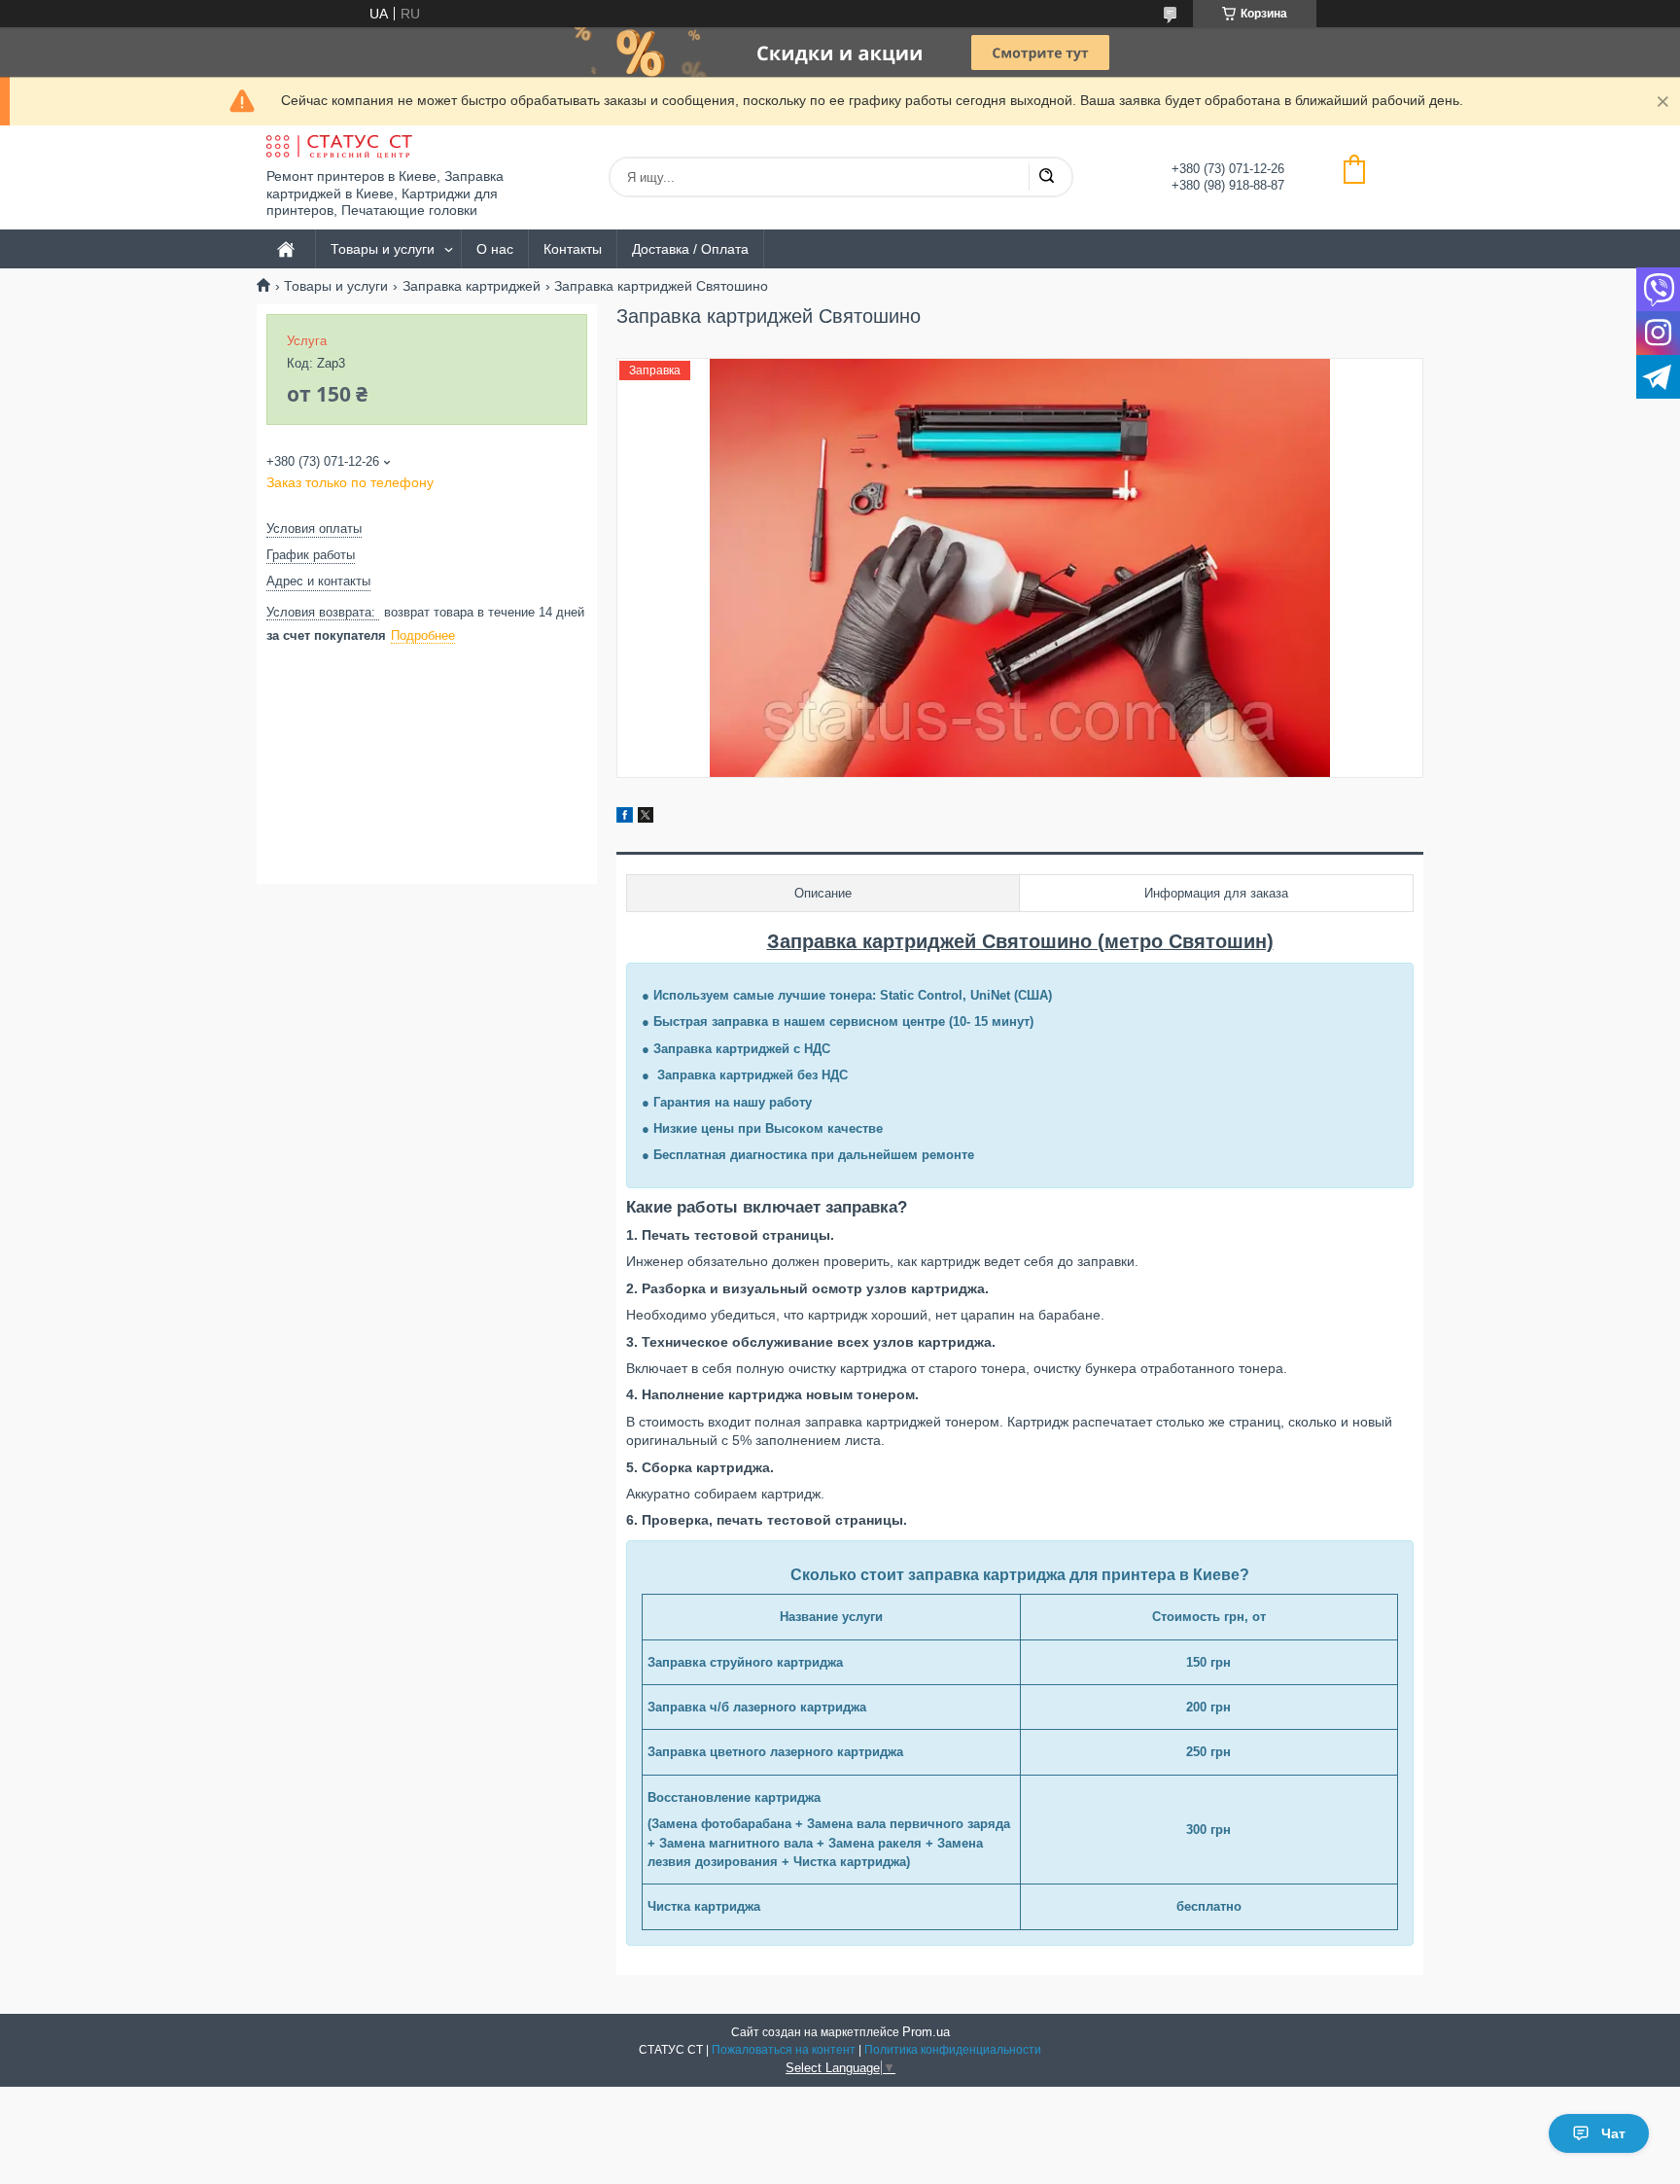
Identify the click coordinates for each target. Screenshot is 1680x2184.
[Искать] (1046, 177)
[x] (646, 818)
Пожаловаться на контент (784, 2050)
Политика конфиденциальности (953, 2050)
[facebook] (625, 818)
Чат (1613, 2133)
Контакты (573, 249)
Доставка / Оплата (690, 249)
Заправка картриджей (472, 286)
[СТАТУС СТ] (339, 147)
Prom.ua (926, 2032)
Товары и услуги (383, 249)
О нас (495, 249)
